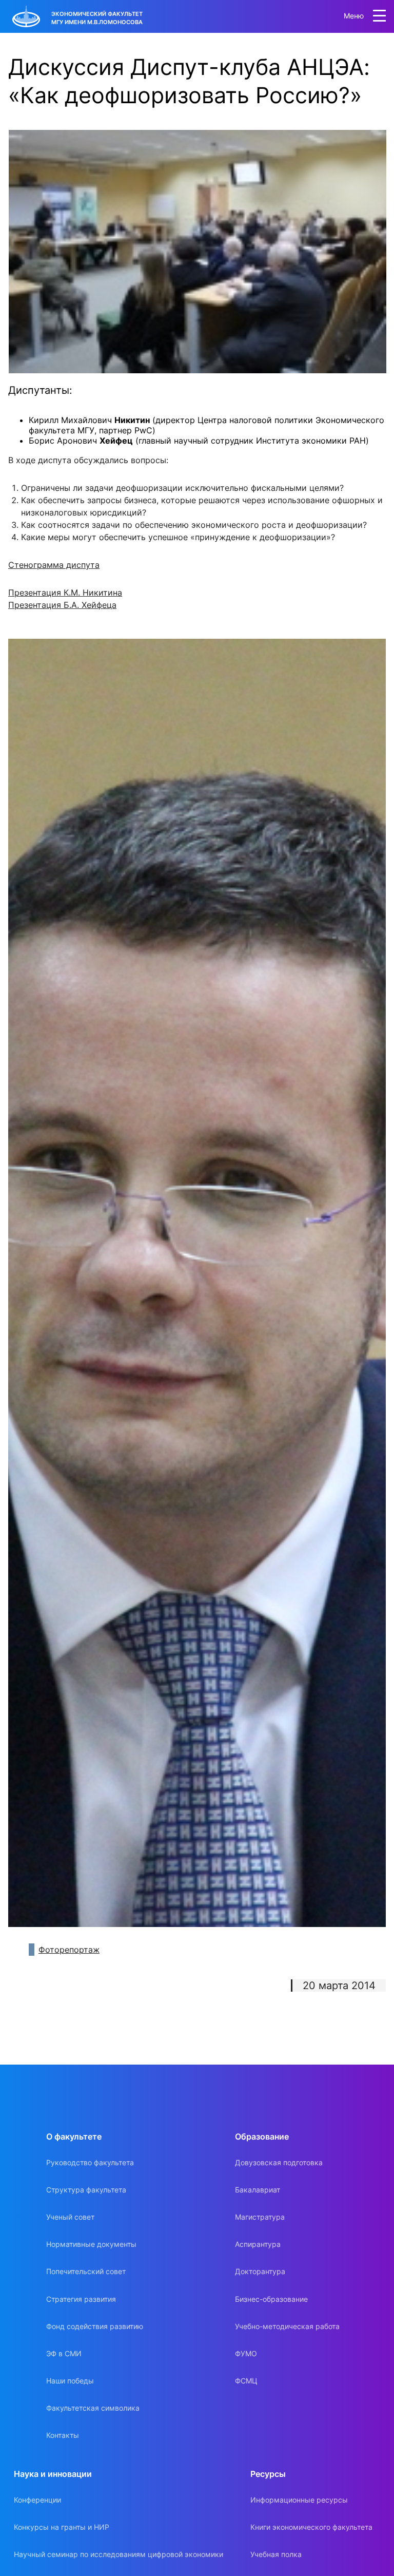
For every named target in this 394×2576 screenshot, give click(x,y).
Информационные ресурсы (299, 2500)
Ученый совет (70, 2217)
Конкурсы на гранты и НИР (62, 2527)
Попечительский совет (86, 2271)
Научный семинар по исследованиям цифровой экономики (119, 2554)
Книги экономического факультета (311, 2527)
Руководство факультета (90, 2162)
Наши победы (70, 2381)
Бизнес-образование (271, 2299)
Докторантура (260, 2271)
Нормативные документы (91, 2244)
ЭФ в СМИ (64, 2353)
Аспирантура (258, 2244)
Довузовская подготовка (279, 2162)
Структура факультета (86, 2190)
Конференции (37, 2500)
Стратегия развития (81, 2299)
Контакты (63, 2435)
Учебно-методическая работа (287, 2326)
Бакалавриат (258, 2190)
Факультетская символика (93, 2408)
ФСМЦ (246, 2381)
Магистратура (260, 2217)
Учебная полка (276, 2554)
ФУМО (246, 2353)
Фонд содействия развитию (95, 2326)
